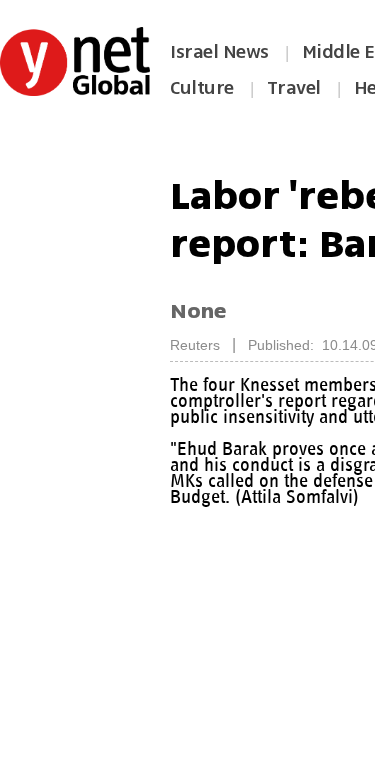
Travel (294, 88)
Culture (202, 88)
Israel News (219, 52)
